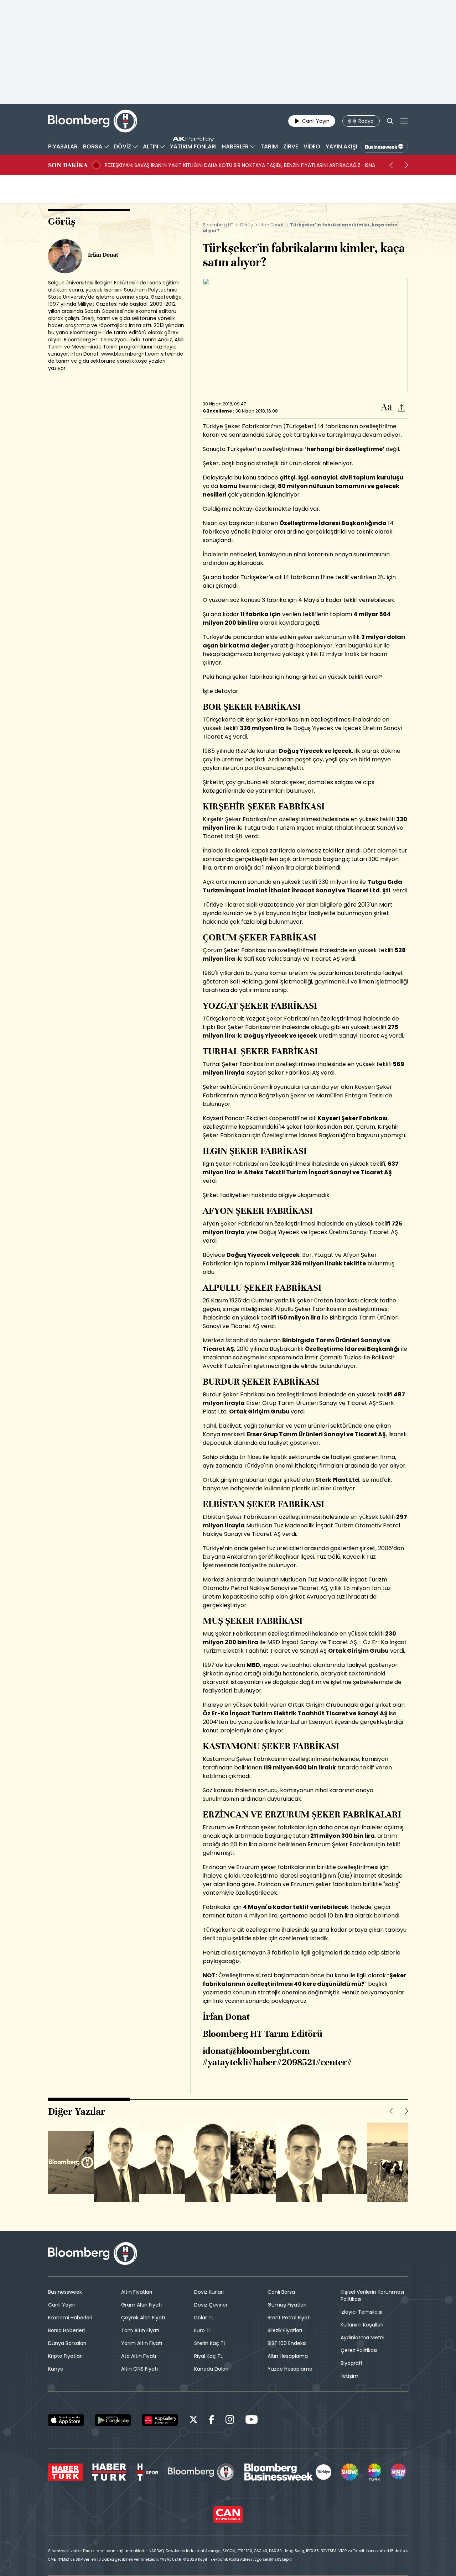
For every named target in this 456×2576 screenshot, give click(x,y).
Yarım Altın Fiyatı (142, 2343)
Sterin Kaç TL (210, 2343)
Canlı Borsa (281, 2292)
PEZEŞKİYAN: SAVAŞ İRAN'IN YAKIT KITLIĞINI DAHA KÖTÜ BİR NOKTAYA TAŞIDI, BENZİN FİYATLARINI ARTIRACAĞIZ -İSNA (240, 165)
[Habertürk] (65, 2472)
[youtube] (252, 2421)
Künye (56, 2369)
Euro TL (203, 2330)
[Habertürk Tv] (109, 2472)
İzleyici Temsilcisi (361, 2312)
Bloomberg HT (218, 225)
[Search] (390, 121)
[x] (193, 2421)
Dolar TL (204, 2318)
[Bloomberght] (93, 121)
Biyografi (351, 2363)
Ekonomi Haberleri (70, 2318)
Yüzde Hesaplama (290, 2369)
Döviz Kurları (209, 2292)
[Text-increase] (387, 407)
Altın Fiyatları (137, 2292)
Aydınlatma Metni (362, 2338)
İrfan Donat (271, 225)
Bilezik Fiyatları (285, 2330)
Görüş (246, 225)
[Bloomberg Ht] (201, 2472)
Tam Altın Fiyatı (140, 2330)
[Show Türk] (374, 2472)
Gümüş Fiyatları (287, 2305)
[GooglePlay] (113, 2420)
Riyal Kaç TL (208, 2356)
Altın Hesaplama (288, 2356)
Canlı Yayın (62, 2305)
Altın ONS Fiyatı (139, 2369)
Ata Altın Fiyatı (139, 2356)
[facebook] (212, 2421)
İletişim (349, 2376)
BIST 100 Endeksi (287, 2343)
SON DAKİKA (68, 165)
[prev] (391, 165)
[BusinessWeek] (384, 147)
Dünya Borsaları (67, 2343)
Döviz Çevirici (211, 2305)
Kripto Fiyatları (65, 2356)
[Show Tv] (349, 2472)
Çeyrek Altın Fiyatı (143, 2318)
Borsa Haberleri (66, 2330)
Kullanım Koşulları (362, 2325)
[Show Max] (399, 2472)
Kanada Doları (211, 2369)
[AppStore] (66, 2420)
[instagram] (230, 2421)
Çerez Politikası (359, 2350)
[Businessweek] (288, 2472)
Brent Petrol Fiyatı (289, 2318)
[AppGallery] (160, 2420)
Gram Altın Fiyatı (141, 2305)
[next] (406, 165)
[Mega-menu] (404, 121)
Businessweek (65, 2292)
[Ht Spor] (147, 2472)
